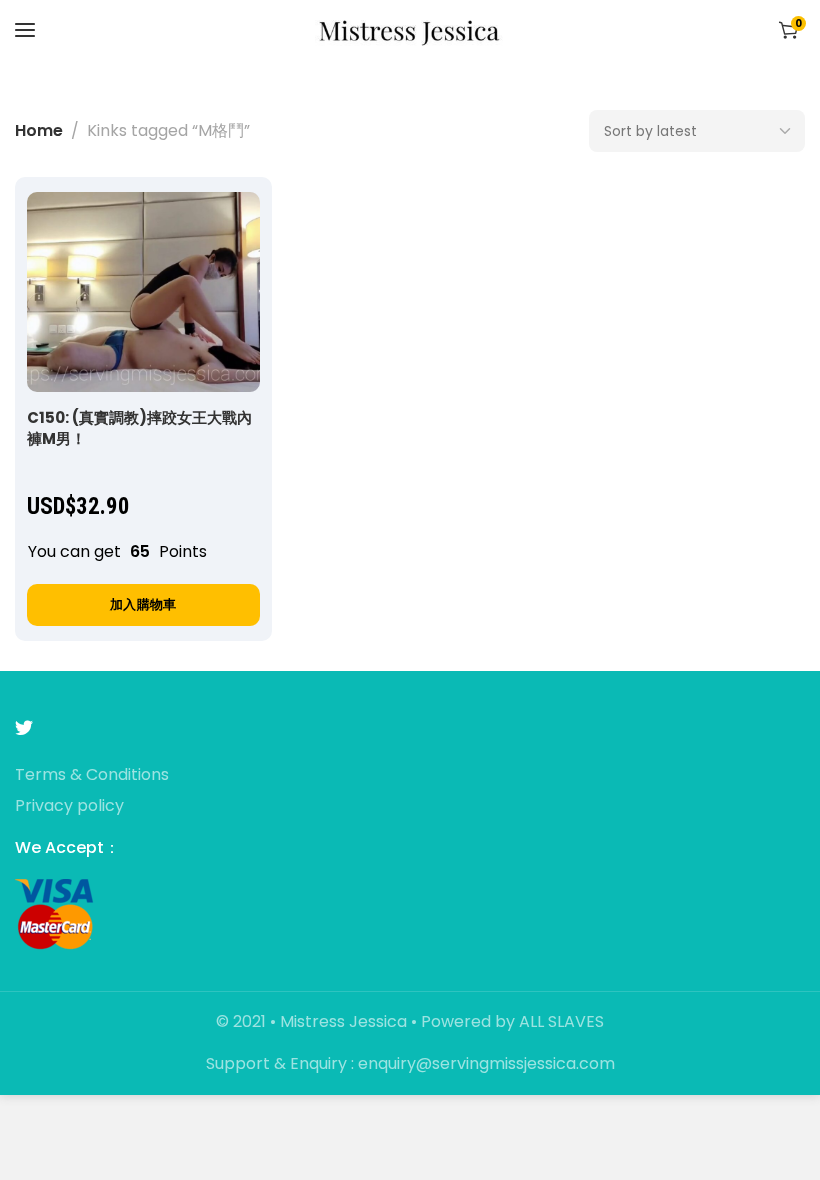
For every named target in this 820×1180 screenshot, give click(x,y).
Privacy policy (69, 806)
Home (39, 130)
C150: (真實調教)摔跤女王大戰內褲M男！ (139, 428)
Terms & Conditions (92, 775)
